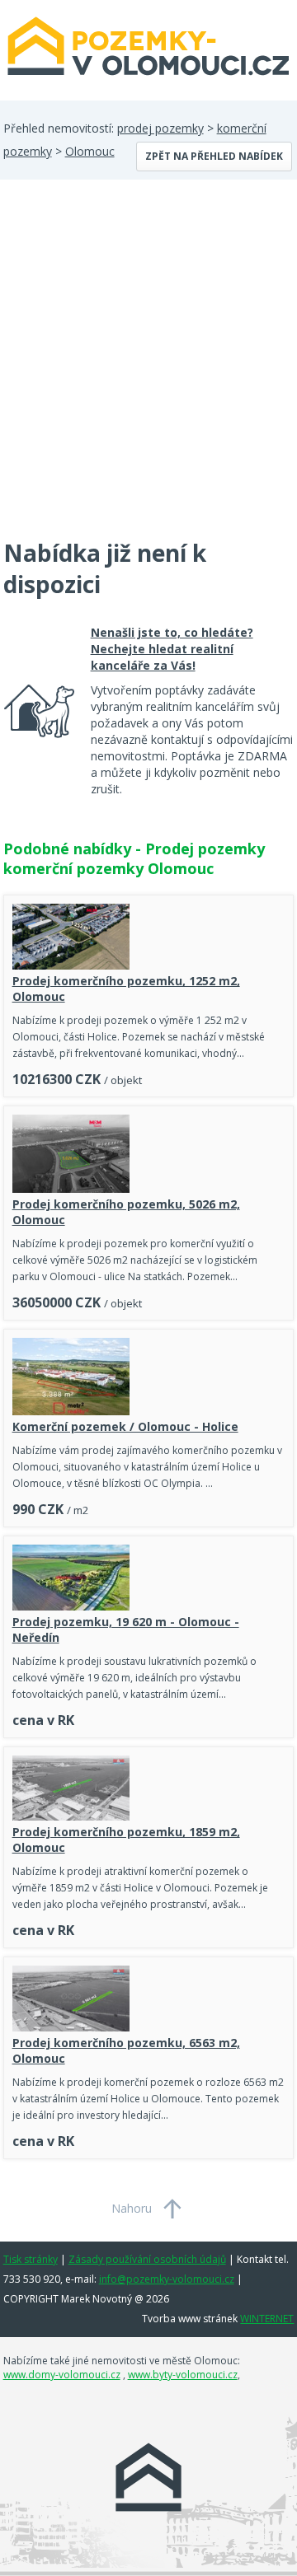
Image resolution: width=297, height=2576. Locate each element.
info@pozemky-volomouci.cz (167, 2279)
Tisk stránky (31, 2259)
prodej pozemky (160, 128)
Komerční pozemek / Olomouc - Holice (125, 1426)
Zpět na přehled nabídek (214, 156)
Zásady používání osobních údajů (147, 2259)
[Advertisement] (148, 369)
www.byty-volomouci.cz (183, 2375)
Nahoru (132, 2208)
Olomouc (90, 151)
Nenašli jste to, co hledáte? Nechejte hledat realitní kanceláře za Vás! (172, 649)
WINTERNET (267, 2319)
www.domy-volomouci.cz (62, 2375)
